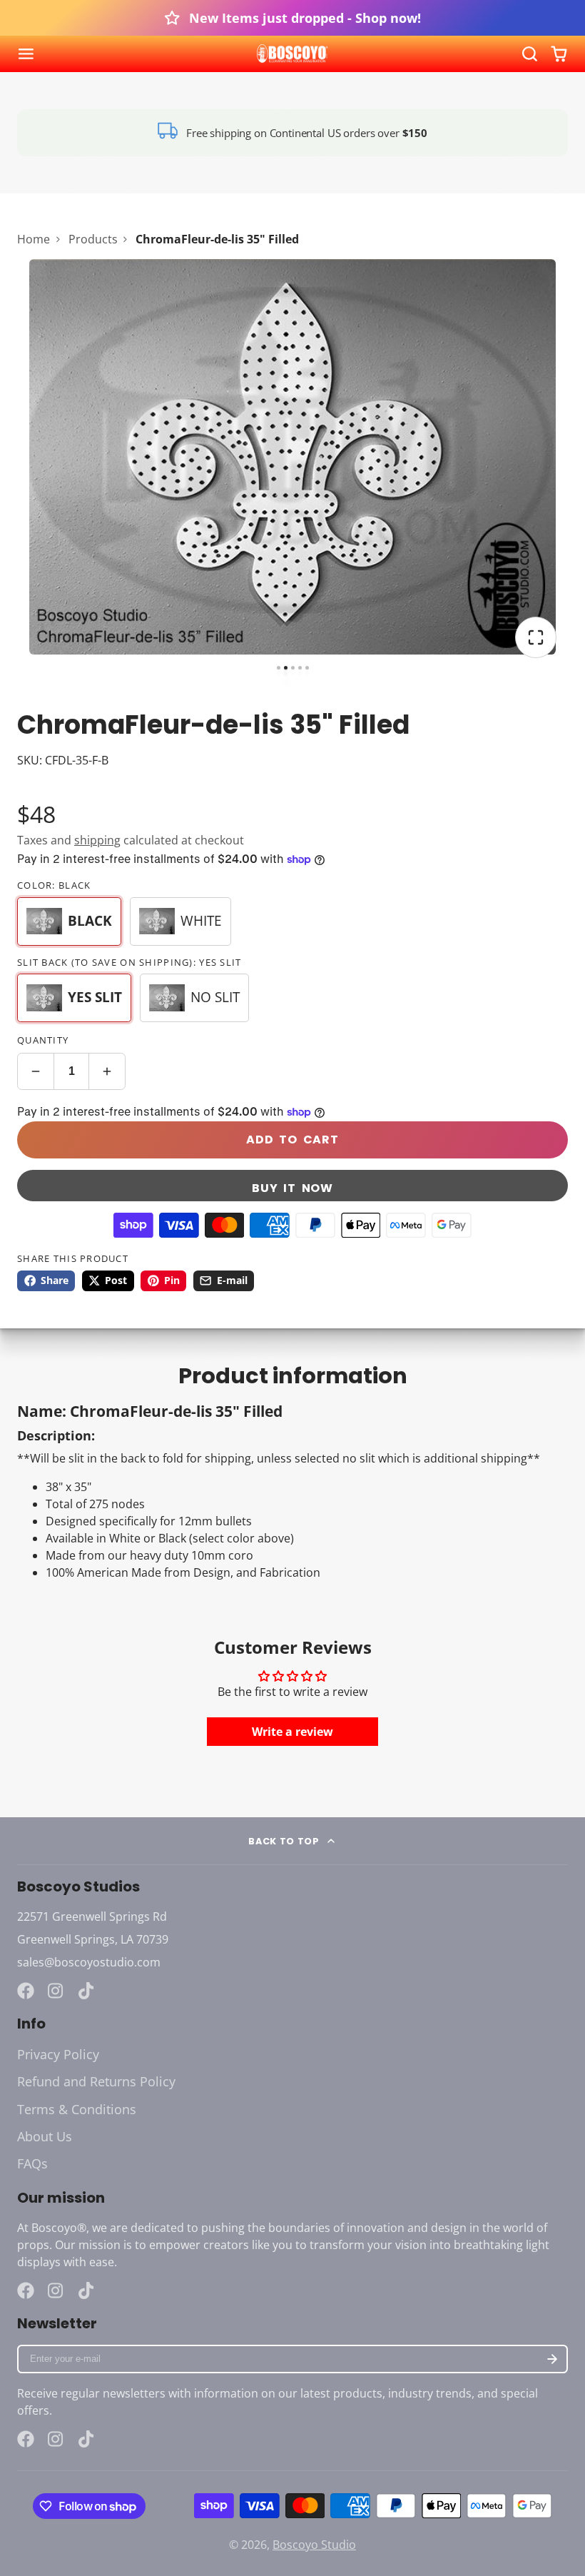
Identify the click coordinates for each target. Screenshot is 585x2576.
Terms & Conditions (77, 2109)
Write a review (292, 1732)
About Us (45, 2136)
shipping (97, 840)
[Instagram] (56, 1991)
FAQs (32, 2163)
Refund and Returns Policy (96, 2081)
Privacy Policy (58, 2054)
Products (93, 239)
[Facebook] (26, 1991)
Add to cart (292, 1140)
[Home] (292, 54)
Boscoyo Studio (314, 2545)
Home (34, 239)
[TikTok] (87, 1991)
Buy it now (292, 1188)
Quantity (43, 1040)
